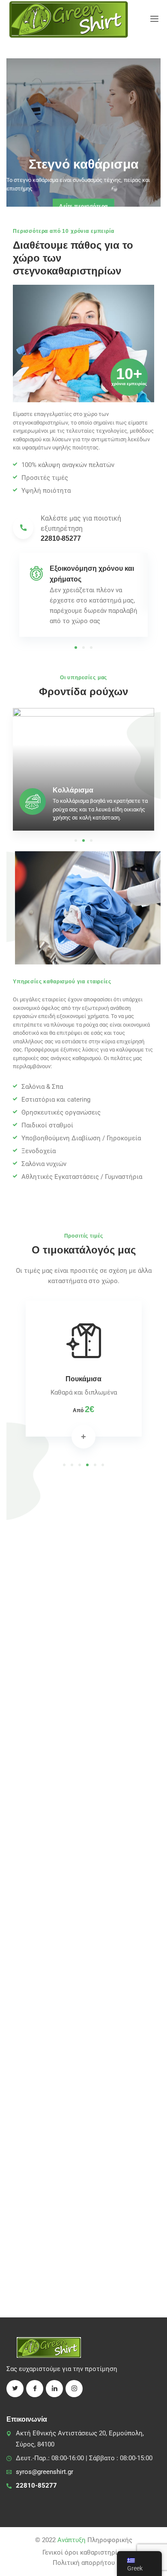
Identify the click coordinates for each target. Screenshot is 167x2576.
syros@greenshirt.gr (45, 2472)
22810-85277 (36, 2486)
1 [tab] (76, 648)
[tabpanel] (83, 595)
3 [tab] (91, 648)
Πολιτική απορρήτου (84, 2563)
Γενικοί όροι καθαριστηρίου (83, 2552)
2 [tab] (83, 648)
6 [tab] (103, 1465)
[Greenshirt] (69, 19)
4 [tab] (87, 1465)
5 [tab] (95, 1465)
